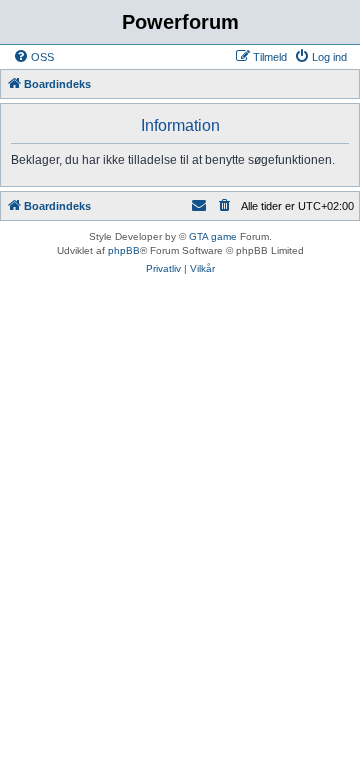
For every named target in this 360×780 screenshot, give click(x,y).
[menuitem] (33, 57)
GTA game (213, 236)
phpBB (124, 250)
